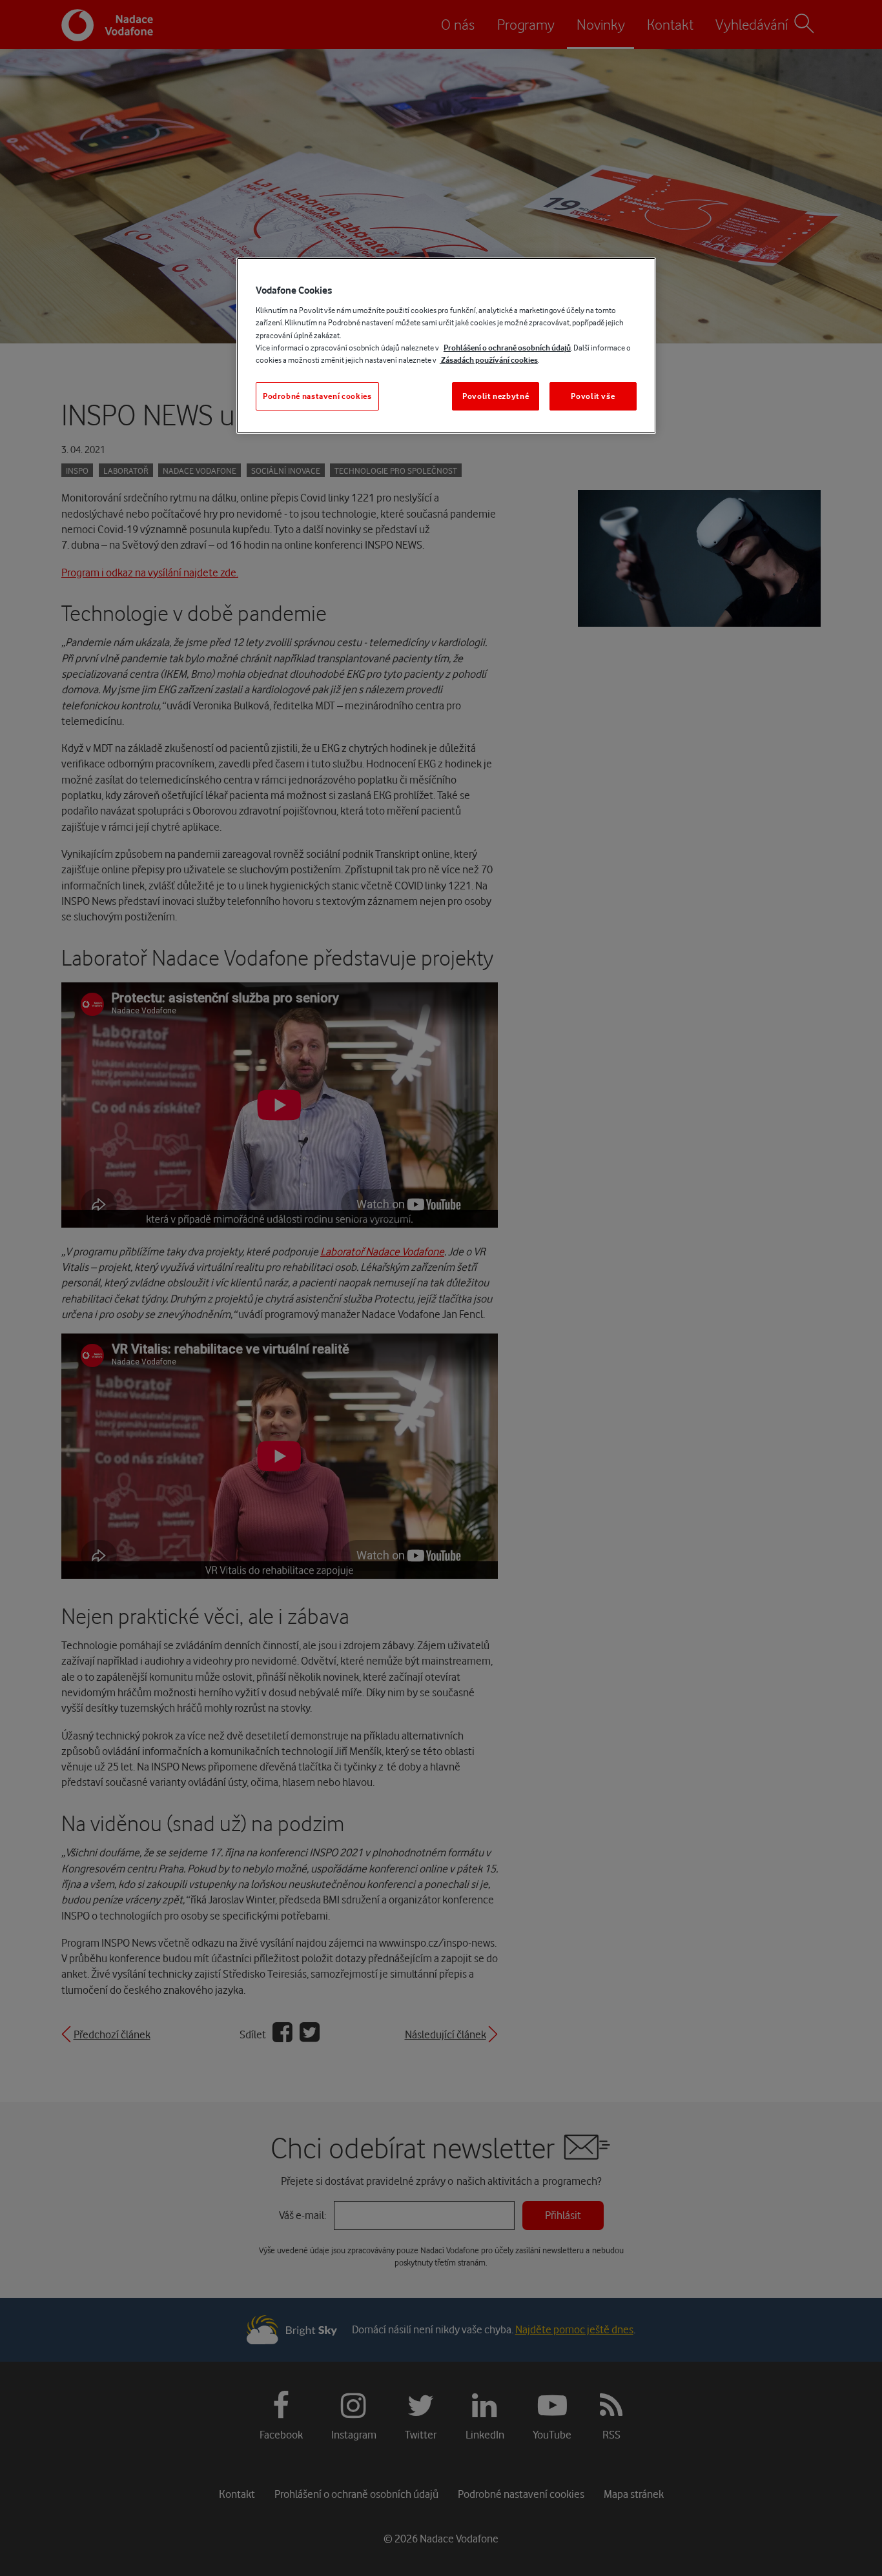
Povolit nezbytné (496, 396)
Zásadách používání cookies (489, 360)
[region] (446, 346)
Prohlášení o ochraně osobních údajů (507, 348)
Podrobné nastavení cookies (317, 396)
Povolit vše (593, 396)
